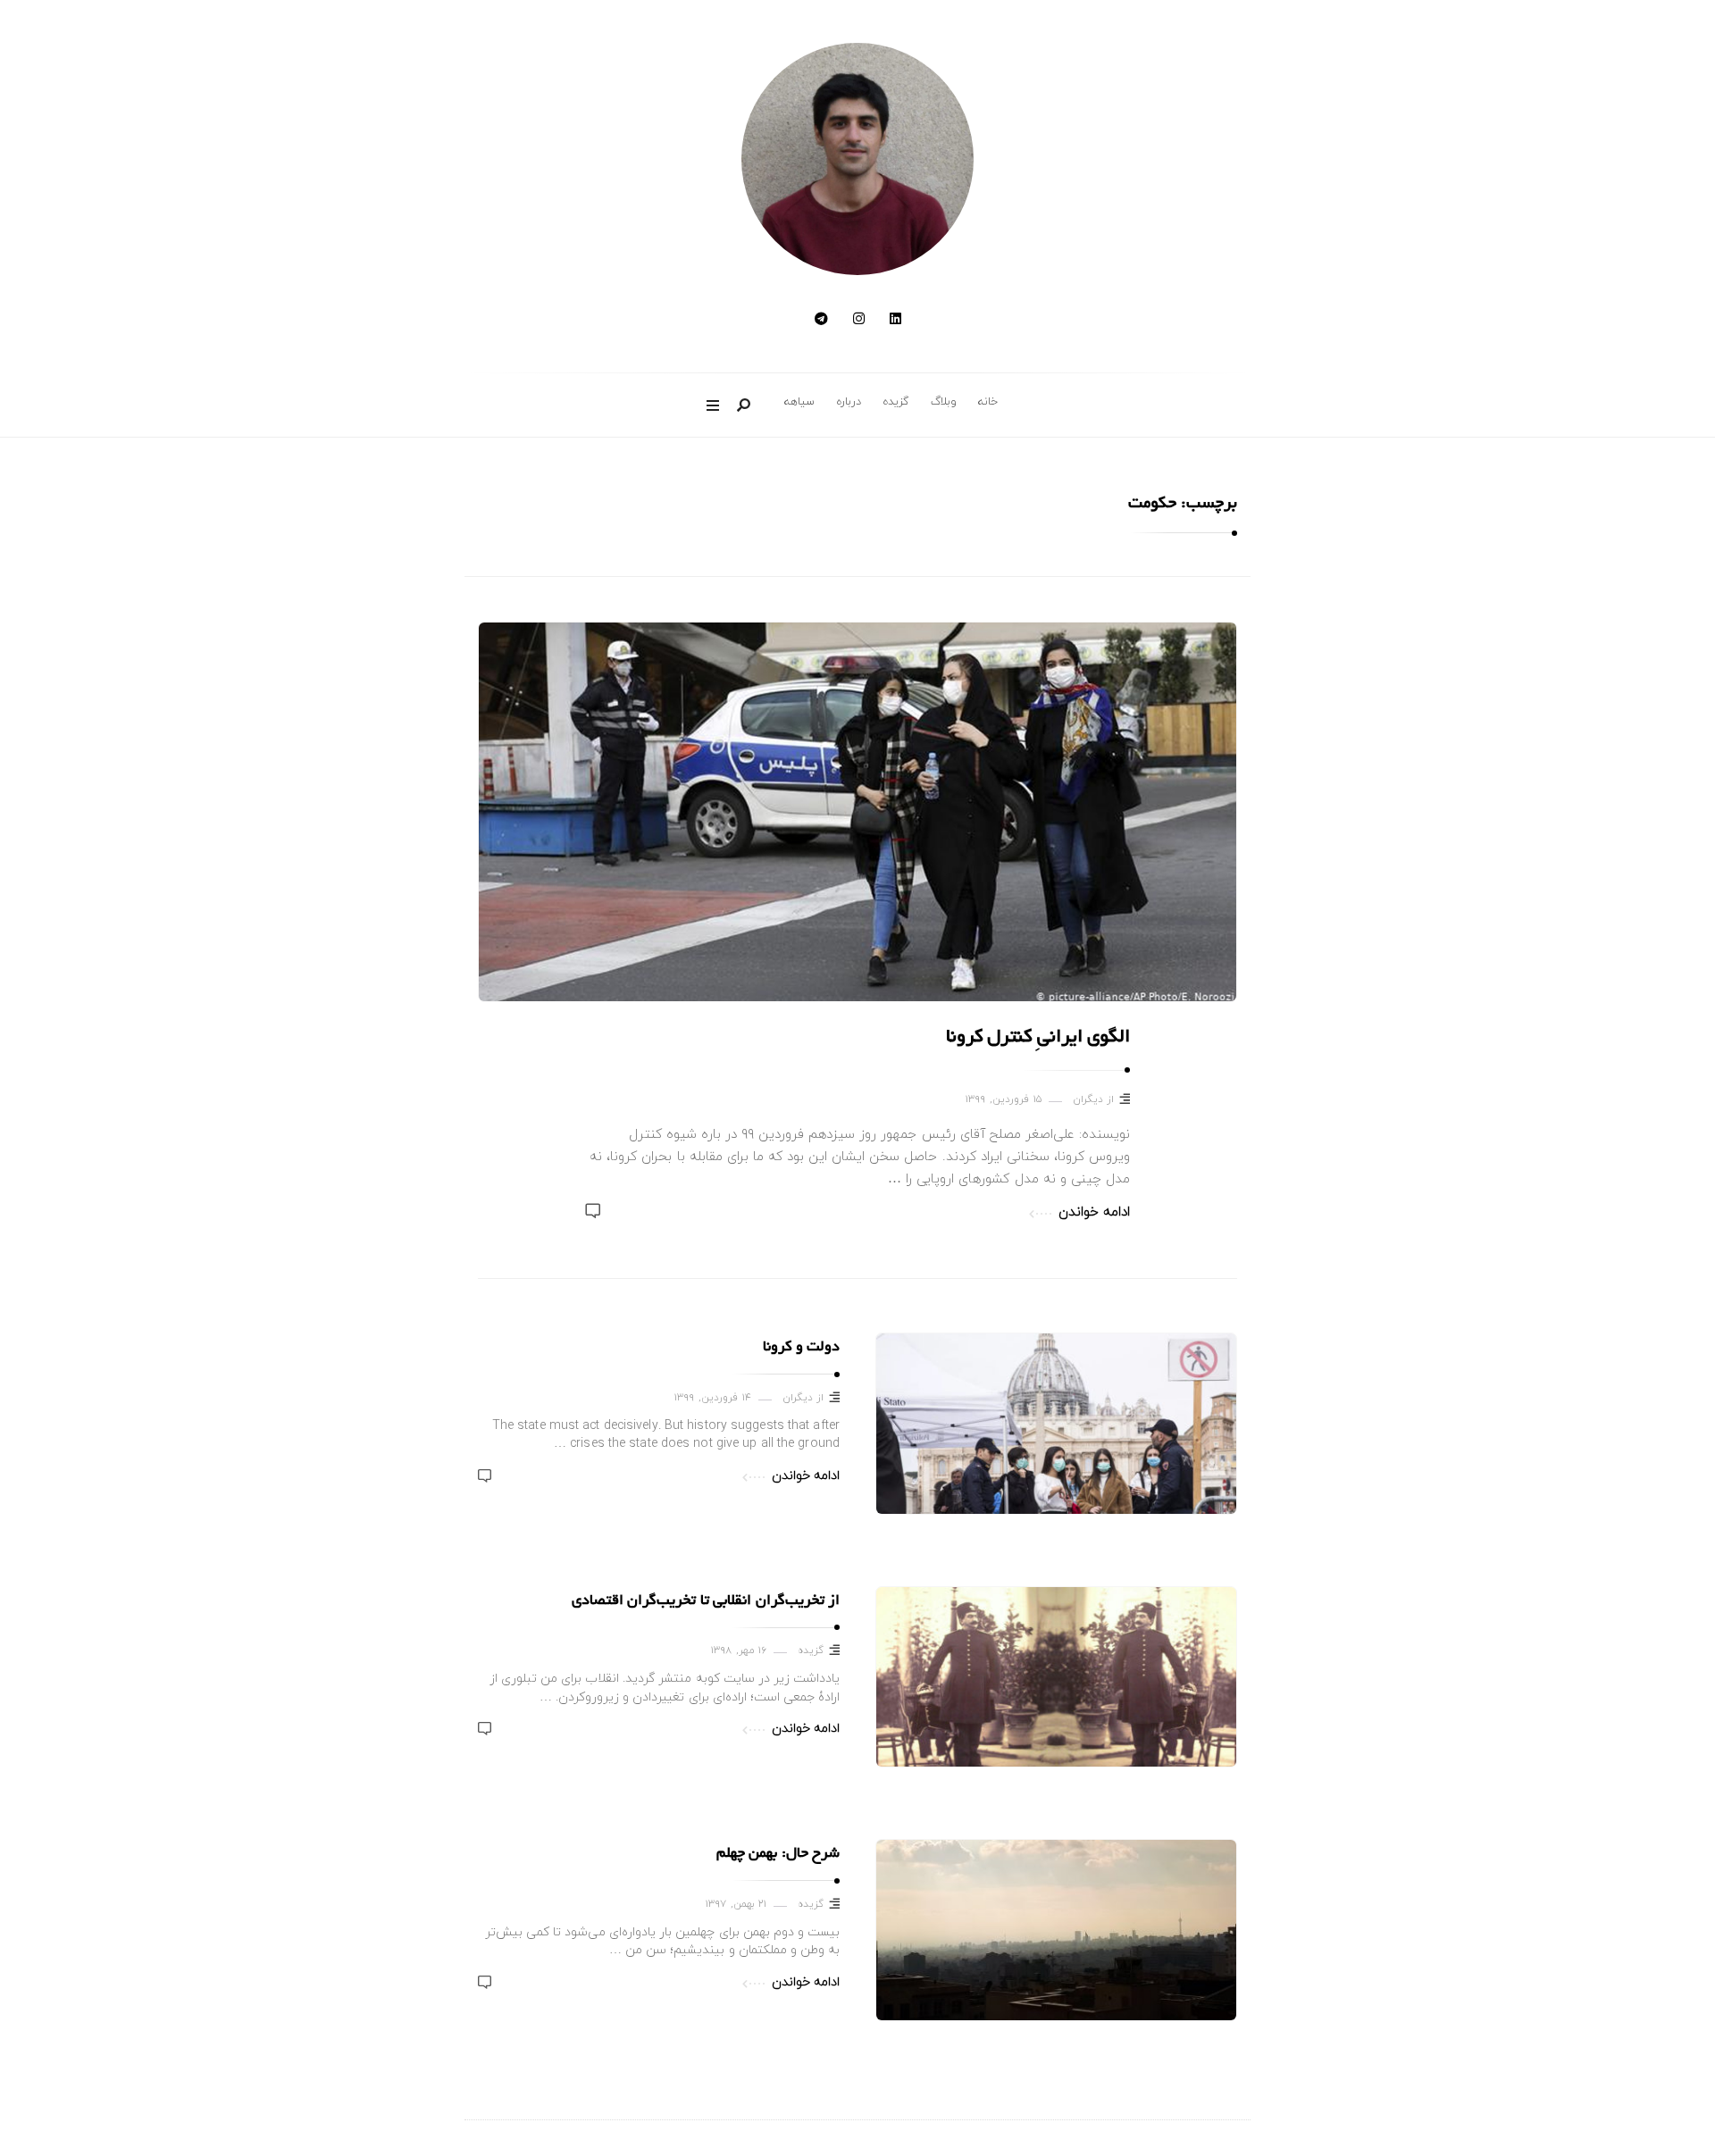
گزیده (896, 402)
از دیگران (1094, 1100)
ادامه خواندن (1094, 1212)
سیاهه (799, 402)
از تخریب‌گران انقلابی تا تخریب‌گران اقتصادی (706, 1601)
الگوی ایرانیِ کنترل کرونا (1038, 1038)
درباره (849, 402)
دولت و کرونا (801, 1348)
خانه (988, 402)
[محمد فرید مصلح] (857, 159)
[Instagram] (859, 320)
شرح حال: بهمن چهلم (778, 1854)
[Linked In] (895, 320)
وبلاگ (944, 402)
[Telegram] (821, 320)
